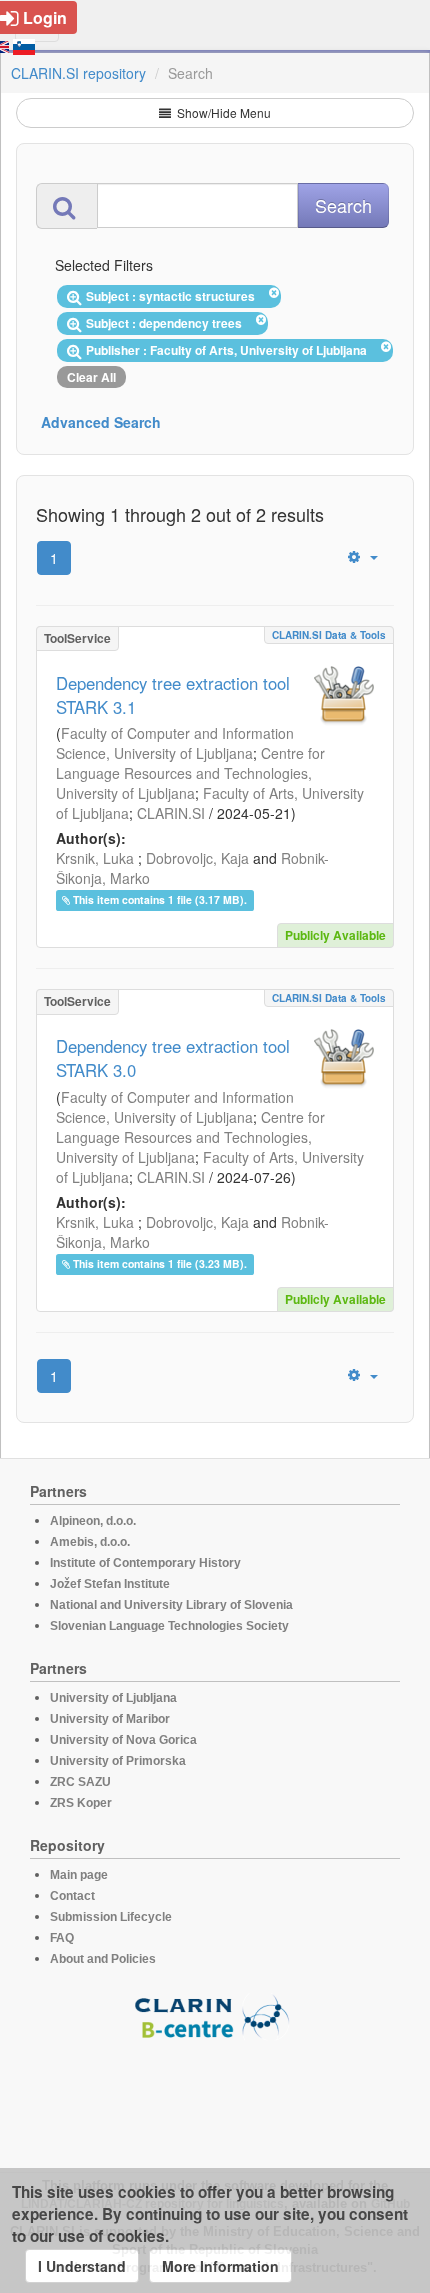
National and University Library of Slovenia (171, 1605)
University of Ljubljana (113, 1698)
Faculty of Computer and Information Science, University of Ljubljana (175, 743)
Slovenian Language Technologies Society (169, 1626)
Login (45, 17)
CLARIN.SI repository (78, 73)
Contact (72, 1896)
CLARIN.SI (171, 813)
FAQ (62, 1938)
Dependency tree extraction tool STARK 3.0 (173, 1058)
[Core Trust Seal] (215, 2097)
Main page (79, 1875)
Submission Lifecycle (111, 1917)
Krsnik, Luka (95, 858)
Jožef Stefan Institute (110, 1584)
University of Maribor (110, 1719)
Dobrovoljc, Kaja (197, 858)
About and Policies (103, 1959)
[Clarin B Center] (215, 2015)
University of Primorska (118, 1761)
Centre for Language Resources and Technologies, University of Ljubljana (190, 773)
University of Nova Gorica (123, 1740)
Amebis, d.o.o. (90, 1542)
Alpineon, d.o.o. (93, 1521)
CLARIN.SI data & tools (329, 635)
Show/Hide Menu (222, 112)
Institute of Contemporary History (145, 1563)
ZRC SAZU (80, 1782)
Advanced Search (101, 422)
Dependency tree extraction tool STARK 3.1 (173, 695)
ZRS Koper (81, 1803)
